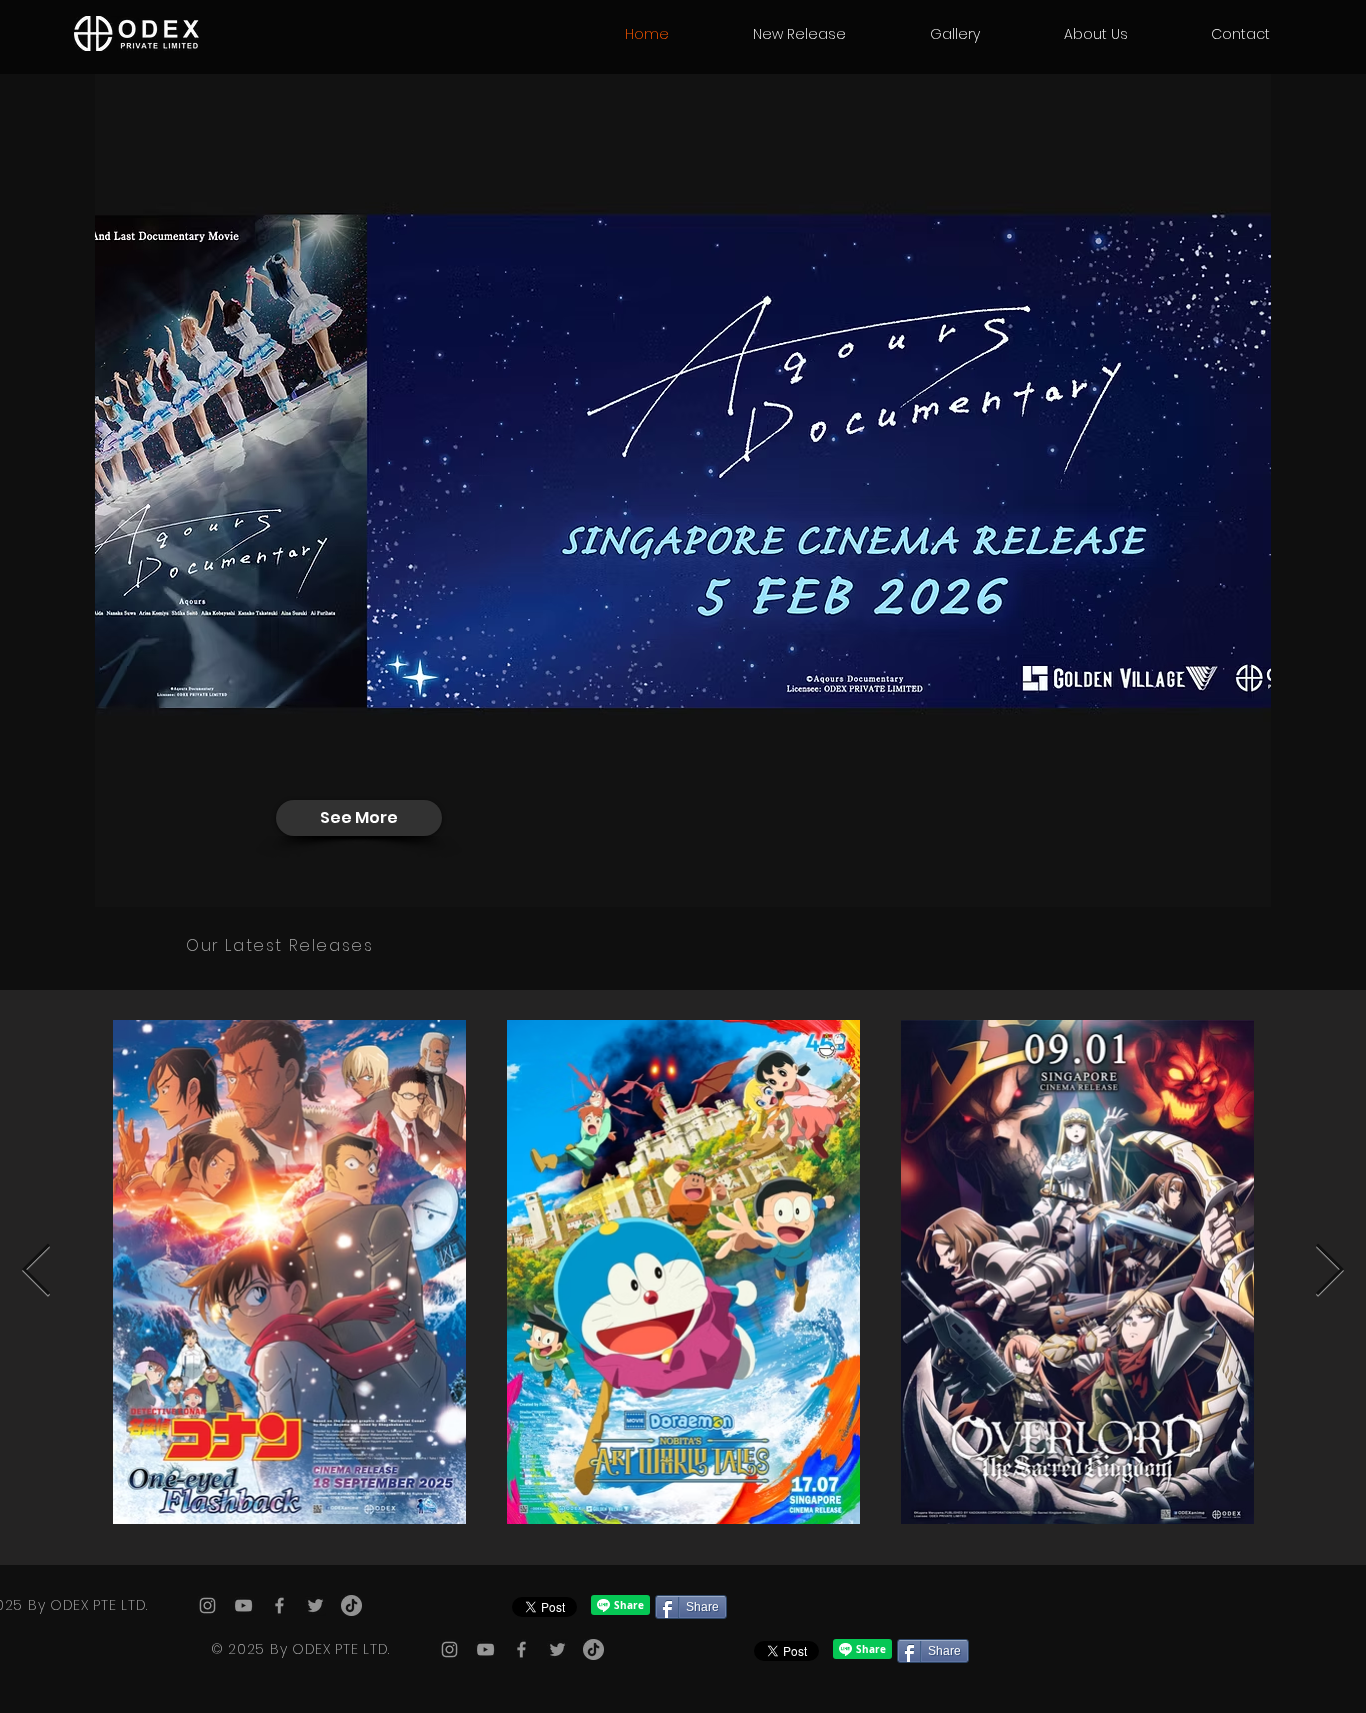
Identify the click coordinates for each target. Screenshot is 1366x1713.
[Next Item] (1329, 1271)
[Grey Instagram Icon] (207, 1605)
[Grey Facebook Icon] (279, 1605)
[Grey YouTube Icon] (243, 1605)
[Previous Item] (36, 1271)
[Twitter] (315, 1605)
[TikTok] (351, 1605)
